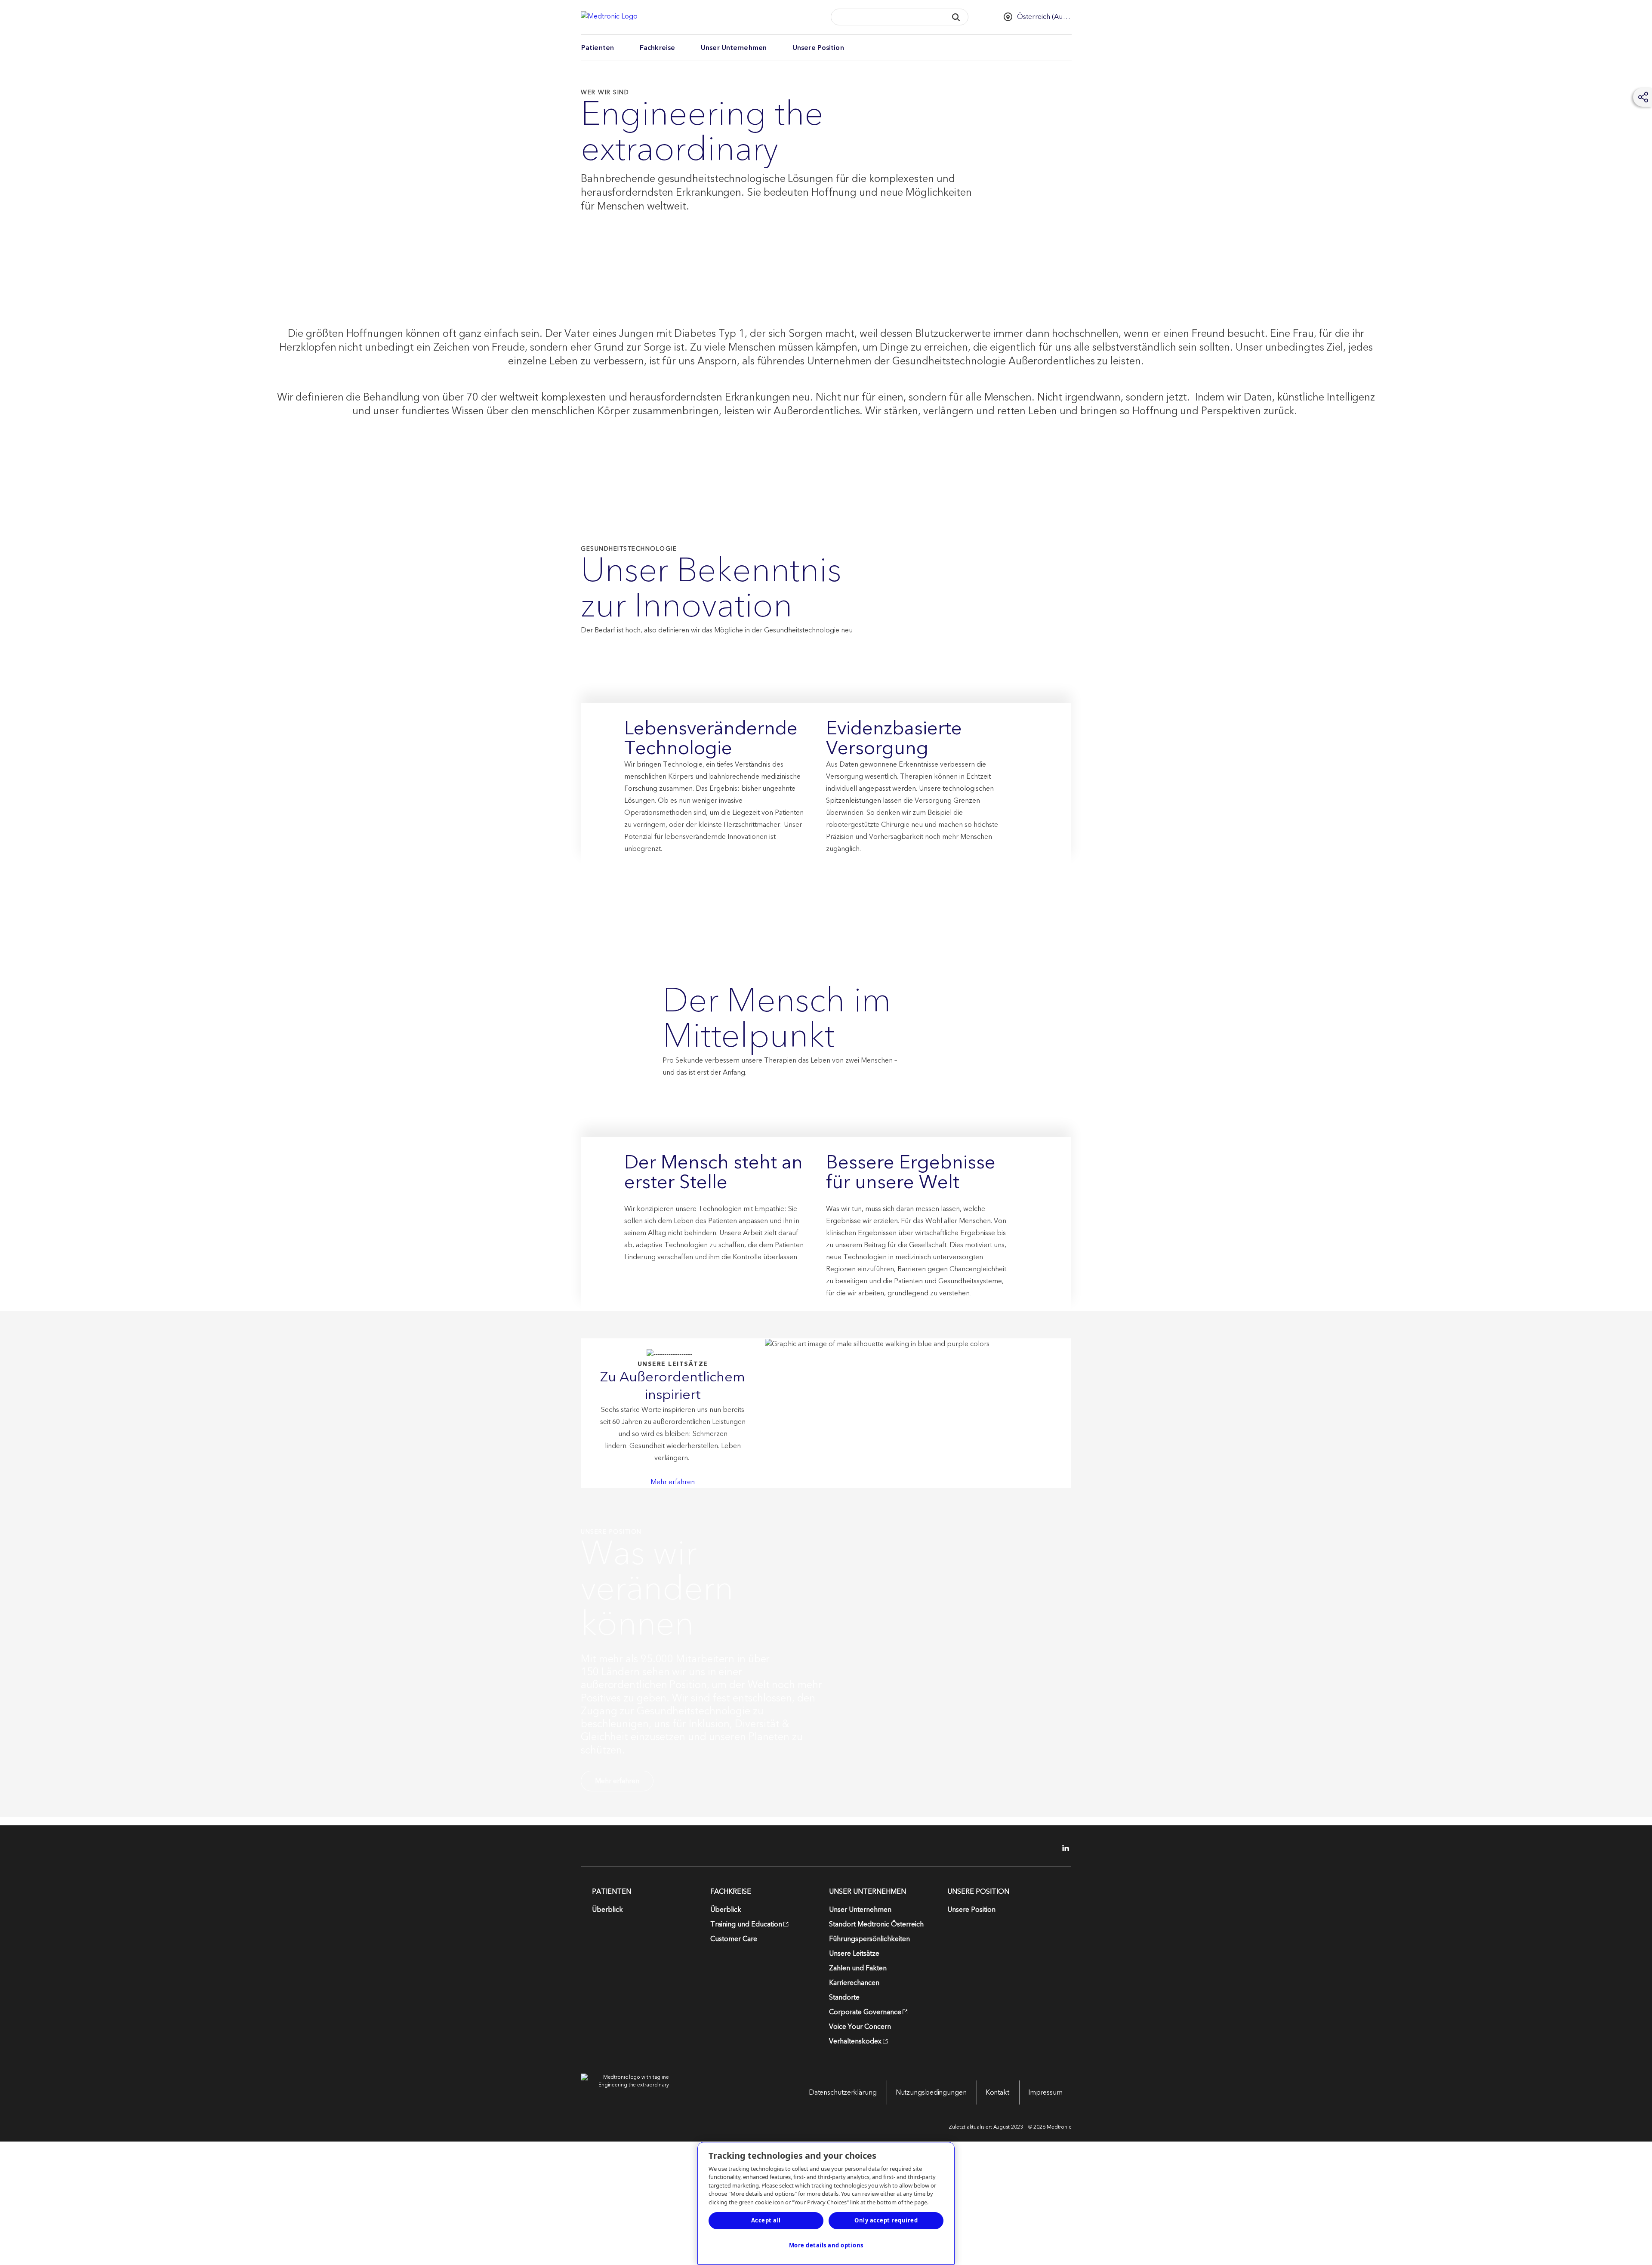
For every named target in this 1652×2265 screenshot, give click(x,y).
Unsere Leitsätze (854, 1954)
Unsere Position (818, 48)
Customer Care (734, 1939)
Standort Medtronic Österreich (876, 1924)
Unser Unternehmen (734, 48)
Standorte (844, 1997)
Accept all (766, 2220)
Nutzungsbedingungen (931, 2092)
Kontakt (997, 2092)
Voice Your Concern (860, 2027)
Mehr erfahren (673, 1482)
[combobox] (886, 17)
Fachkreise (657, 48)
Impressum (1045, 2092)
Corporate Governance (865, 2012)
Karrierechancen (854, 1983)
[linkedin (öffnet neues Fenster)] (1063, 1848)
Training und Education (746, 1924)
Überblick (607, 1910)
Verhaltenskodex (855, 2041)
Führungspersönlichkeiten (869, 1939)
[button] (956, 17)
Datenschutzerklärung (843, 2092)
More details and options (826, 2245)
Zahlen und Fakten (858, 1968)
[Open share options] (1643, 97)
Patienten (598, 48)
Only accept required (886, 2220)
